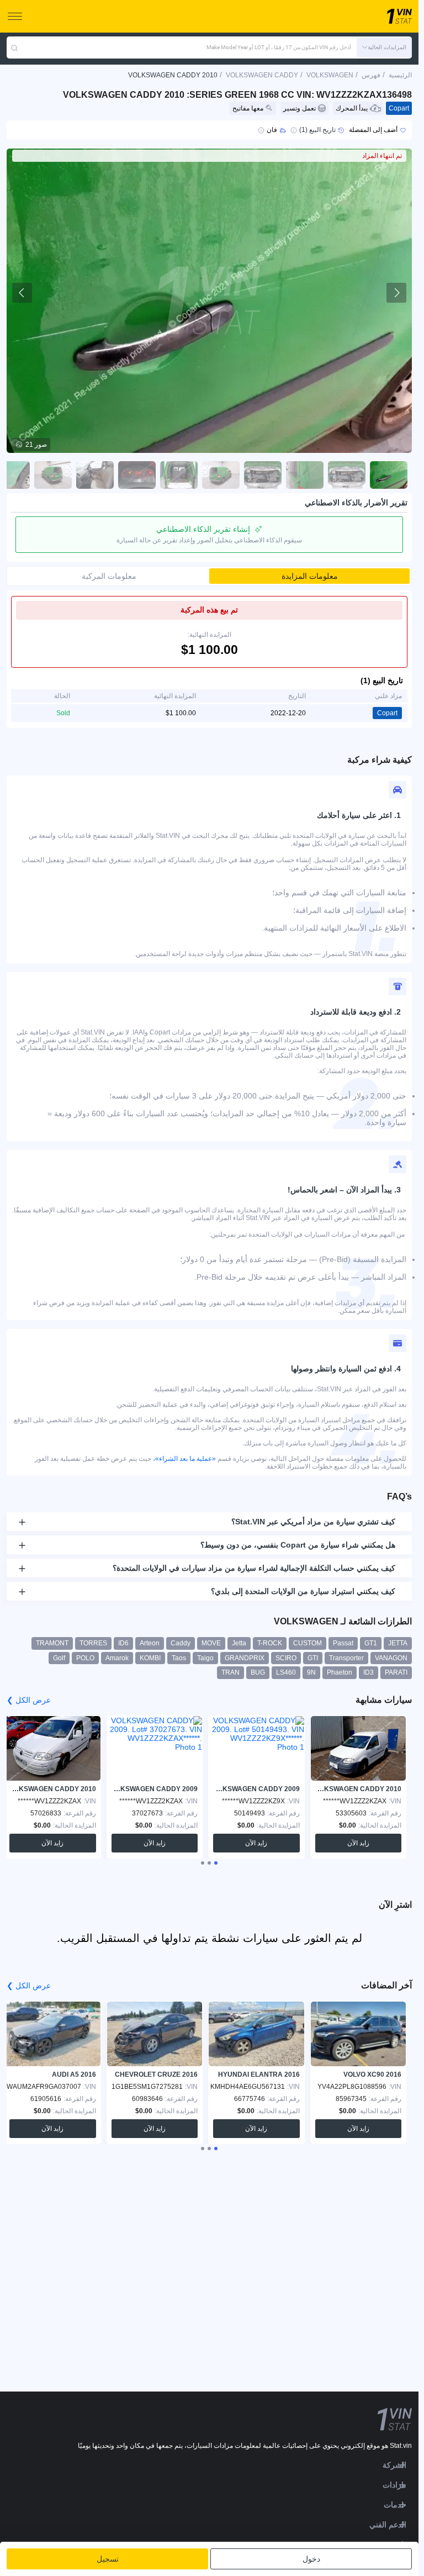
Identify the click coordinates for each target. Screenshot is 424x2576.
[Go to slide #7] (137, 475)
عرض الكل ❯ (29, 1700)
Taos (179, 1658)
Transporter (346, 1658)
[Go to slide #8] (95, 475)
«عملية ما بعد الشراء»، (184, 1459)
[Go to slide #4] (263, 475)
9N (311, 1672)
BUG (258, 1672)
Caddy (181, 1643)
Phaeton (340, 1672)
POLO (85, 1658)
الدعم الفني (388, 2525)
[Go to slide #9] (53, 475)
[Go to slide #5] (221, 475)
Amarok (117, 1658)
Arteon (150, 1643)
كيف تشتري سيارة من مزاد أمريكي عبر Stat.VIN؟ (313, 1522)
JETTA (398, 1643)
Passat (343, 1643)
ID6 (123, 1643)
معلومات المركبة (109, 576)
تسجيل (108, 2559)
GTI (313, 1658)
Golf (59, 1658)
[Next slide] (396, 293)
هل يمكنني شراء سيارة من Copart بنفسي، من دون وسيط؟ (298, 1545)
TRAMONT (52, 1643)
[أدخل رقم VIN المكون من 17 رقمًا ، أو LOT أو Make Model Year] (14, 47)
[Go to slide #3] (305, 475)
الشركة (394, 2465)
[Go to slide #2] (347, 475)
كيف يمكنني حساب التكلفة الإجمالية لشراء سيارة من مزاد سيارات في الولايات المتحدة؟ (254, 1568)
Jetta (239, 1643)
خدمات (395, 2505)
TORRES (93, 1643)
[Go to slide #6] (179, 475)
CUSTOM (308, 1643)
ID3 (369, 1672)
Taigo (205, 1658)
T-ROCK (270, 1643)
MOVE (211, 1643)
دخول (311, 2559)
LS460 (286, 1672)
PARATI (396, 1672)
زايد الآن (358, 1843)
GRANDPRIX (245, 1658)
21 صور (36, 445)
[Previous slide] (22, 293)
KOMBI (150, 1658)
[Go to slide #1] (389, 475)
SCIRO (286, 1658)
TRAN (230, 1672)
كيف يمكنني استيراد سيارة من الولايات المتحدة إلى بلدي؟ (303, 1591)
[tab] (216, 1863)
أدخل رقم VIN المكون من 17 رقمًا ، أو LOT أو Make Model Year (279, 47)
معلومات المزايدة (310, 576)
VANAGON (391, 1658)
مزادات (394, 2485)
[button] (384, 47)
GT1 (371, 1643)
